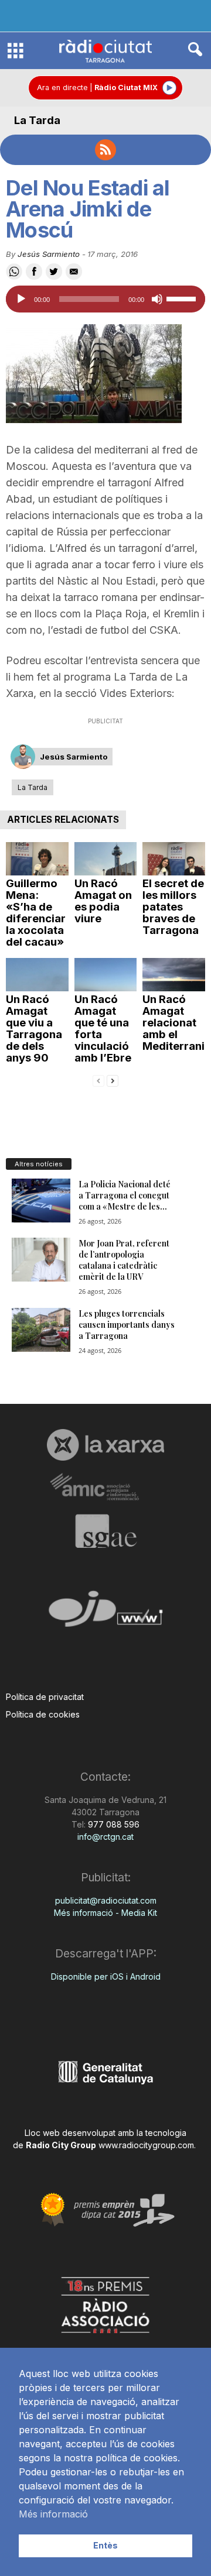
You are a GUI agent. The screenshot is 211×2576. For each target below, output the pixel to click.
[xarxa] (105, 1445)
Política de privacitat (45, 1697)
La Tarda (37, 120)
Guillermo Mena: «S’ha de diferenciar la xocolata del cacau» (36, 913)
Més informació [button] (53, 2514)
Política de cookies (43, 1714)
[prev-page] (98, 1080)
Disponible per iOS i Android (106, 1976)
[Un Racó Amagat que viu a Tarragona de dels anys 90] (37, 975)
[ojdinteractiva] (105, 1614)
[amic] (105, 1487)
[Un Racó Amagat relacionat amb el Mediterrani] (174, 975)
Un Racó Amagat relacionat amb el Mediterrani (173, 1023)
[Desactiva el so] (157, 299)
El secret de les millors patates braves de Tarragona (173, 907)
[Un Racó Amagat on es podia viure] (106, 859)
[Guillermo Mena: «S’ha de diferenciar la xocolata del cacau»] (37, 859)
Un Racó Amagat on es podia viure (103, 901)
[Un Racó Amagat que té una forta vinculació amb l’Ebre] (106, 975)
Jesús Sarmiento (49, 254)
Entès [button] (105, 2545)
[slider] (183, 298)
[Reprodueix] (21, 299)
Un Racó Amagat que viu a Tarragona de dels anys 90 (34, 1028)
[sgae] (105, 1531)
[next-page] (113, 1080)
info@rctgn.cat (105, 1837)
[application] (105, 299)
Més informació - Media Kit (105, 1913)
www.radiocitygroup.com (146, 2145)
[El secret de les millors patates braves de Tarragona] (174, 859)
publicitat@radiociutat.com (106, 1900)
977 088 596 (113, 1824)
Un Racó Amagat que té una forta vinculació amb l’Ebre (103, 1028)
